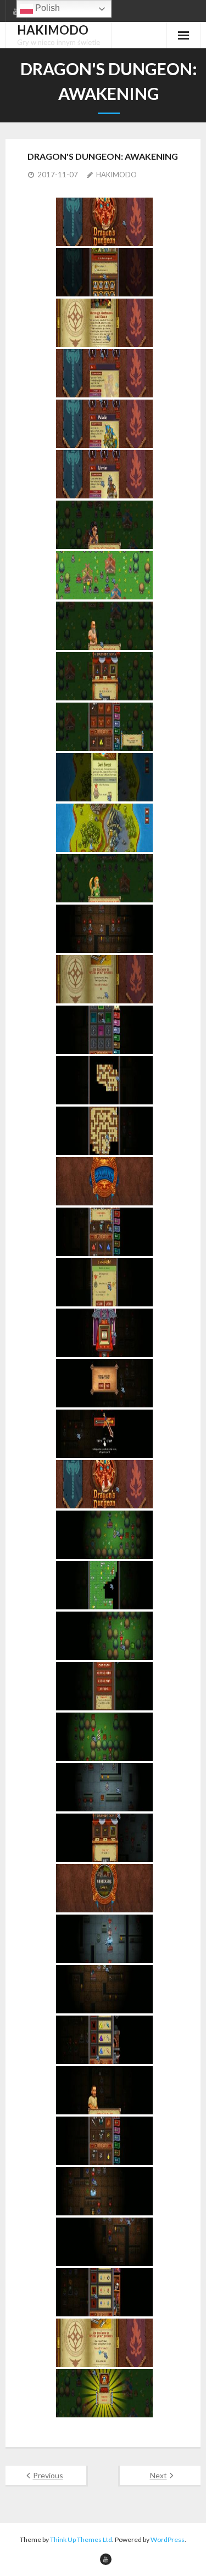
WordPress (168, 2539)
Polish (46, 8)
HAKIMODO (116, 175)
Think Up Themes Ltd (81, 2539)
